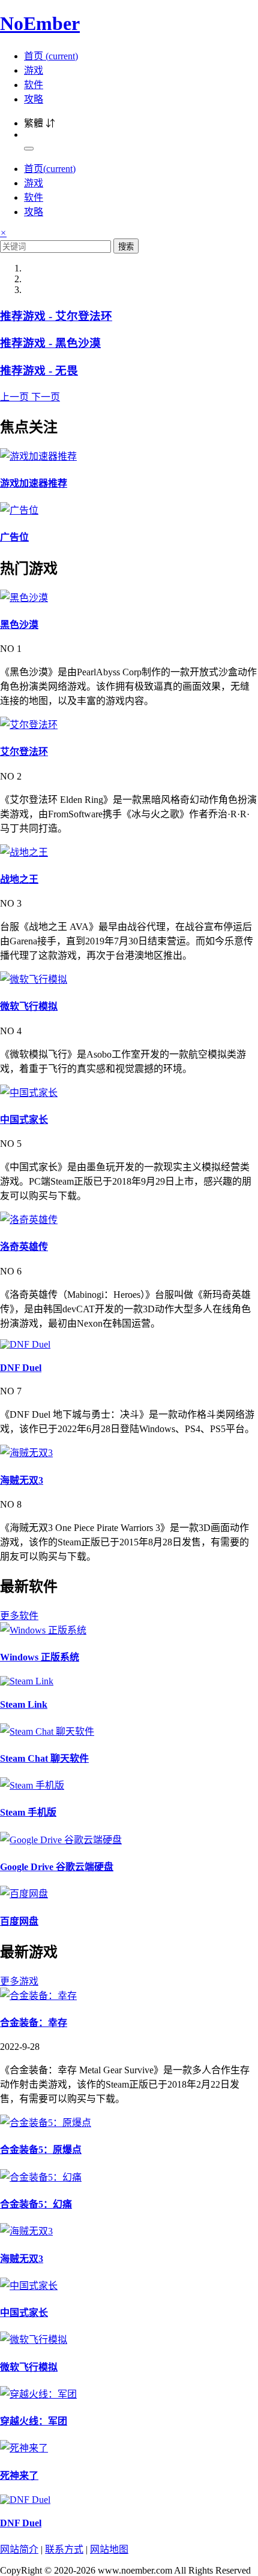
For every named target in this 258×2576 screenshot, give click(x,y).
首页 (51, 56)
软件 (34, 85)
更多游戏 (19, 1981)
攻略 (34, 99)
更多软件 (19, 1616)
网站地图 (109, 2549)
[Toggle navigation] (29, 149)
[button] (16, 397)
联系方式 (64, 2549)
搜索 (126, 247)
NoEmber (40, 23)
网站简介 (19, 2549)
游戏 (34, 70)
